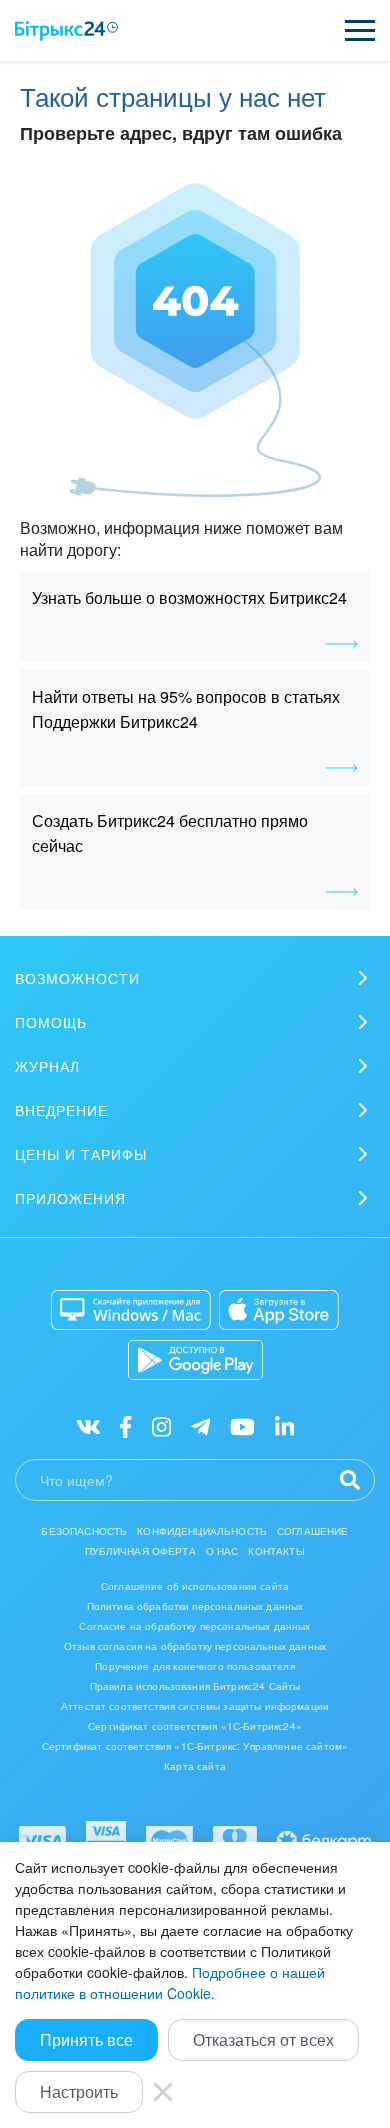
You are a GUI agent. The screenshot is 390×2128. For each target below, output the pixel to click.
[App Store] (279, 1310)
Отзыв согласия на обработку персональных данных (195, 1646)
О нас (222, 1551)
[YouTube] (242, 1425)
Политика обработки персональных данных (195, 1606)
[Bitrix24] (66, 31)
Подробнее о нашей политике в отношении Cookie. (170, 1982)
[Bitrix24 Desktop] (131, 1310)
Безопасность (84, 1531)
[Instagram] (161, 1425)
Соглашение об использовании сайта (195, 1586)
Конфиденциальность (202, 1531)
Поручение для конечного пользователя (194, 1666)
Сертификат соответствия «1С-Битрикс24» (195, 1726)
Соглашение (313, 1531)
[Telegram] (200, 1425)
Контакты (276, 1551)
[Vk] (88, 1425)
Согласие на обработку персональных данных (194, 1626)
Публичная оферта (140, 1551)
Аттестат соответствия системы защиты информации (195, 1706)
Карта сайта (195, 1766)
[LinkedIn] (284, 1425)
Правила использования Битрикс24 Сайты (195, 1686)
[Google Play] (195, 1360)
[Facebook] (125, 1425)
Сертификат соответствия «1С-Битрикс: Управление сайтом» (195, 1746)
